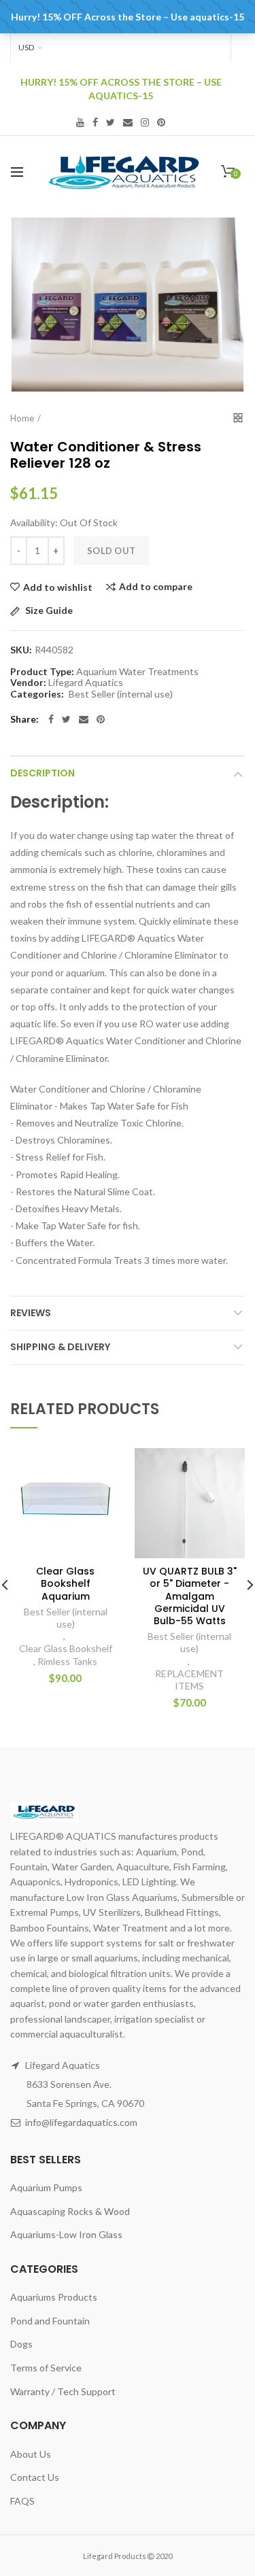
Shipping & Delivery (60, 1347)
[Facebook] (51, 719)
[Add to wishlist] (102, 1467)
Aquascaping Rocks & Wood (70, 2211)
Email (128, 122)
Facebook (95, 122)
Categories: (37, 694)
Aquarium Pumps (46, 2187)
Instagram (145, 122)
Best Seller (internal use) (121, 694)
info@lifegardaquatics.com (81, 2122)
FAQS (22, 2501)
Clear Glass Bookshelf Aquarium (65, 1584)
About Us (31, 2454)
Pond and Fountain (50, 2321)
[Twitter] (66, 719)
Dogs (21, 2344)
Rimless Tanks (67, 1661)
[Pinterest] (101, 719)
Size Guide (48, 611)
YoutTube (80, 122)
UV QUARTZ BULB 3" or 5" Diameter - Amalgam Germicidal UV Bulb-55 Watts (190, 1596)
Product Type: (42, 672)
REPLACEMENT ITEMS (189, 1680)
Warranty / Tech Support (63, 2391)
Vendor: (28, 683)
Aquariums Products (54, 2297)
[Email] (84, 719)
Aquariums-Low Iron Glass (66, 2234)
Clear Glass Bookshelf (66, 1648)
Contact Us (35, 2477)
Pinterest (161, 122)
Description (42, 773)
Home (22, 418)
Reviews (31, 1313)
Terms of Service (46, 2368)
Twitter (111, 122)
